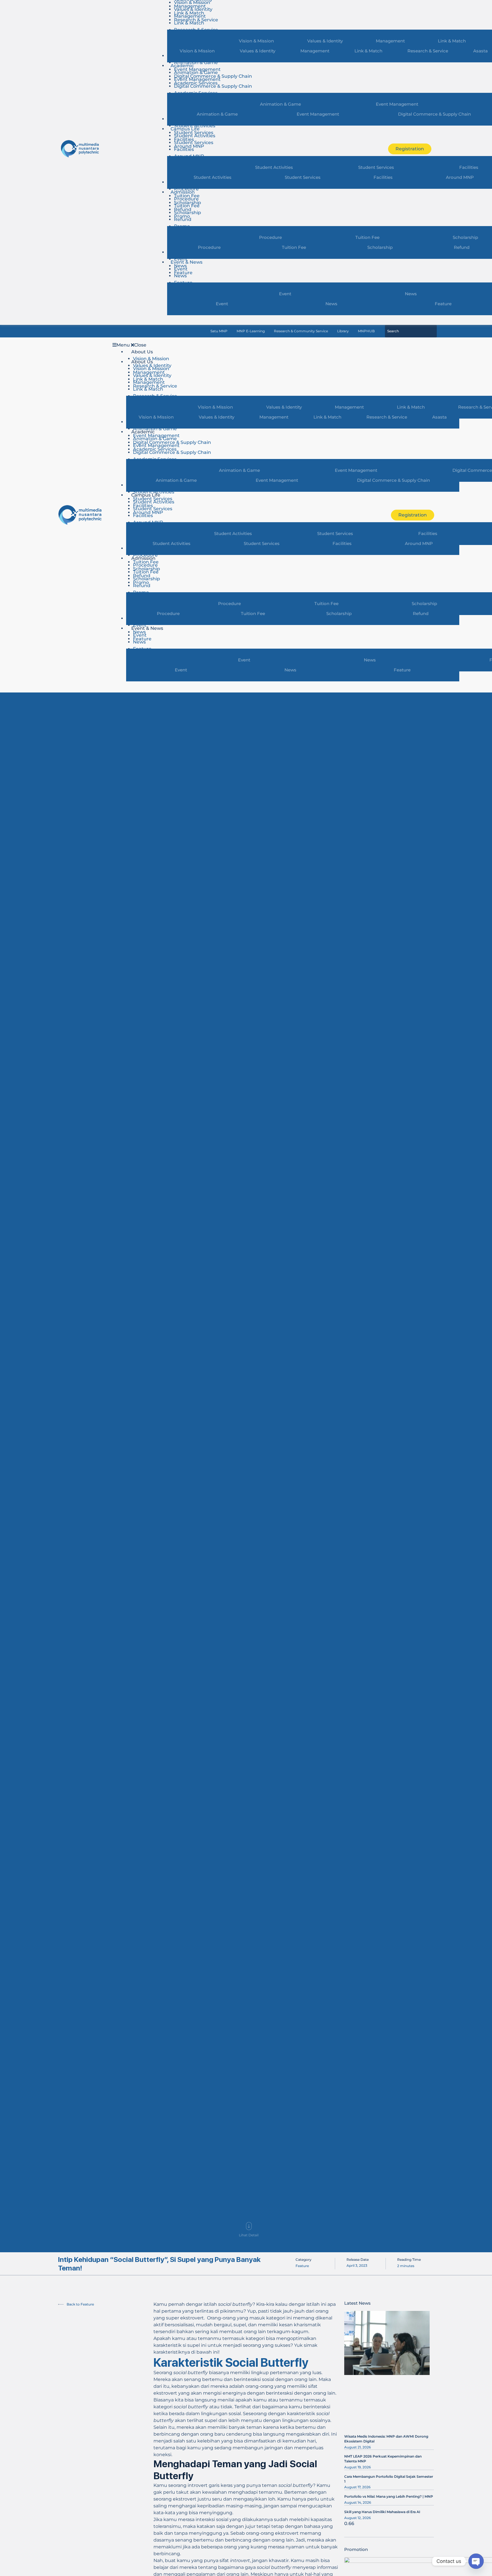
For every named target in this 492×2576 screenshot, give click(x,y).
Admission (183, 192)
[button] (245, 345)
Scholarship (187, 213)
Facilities (184, 149)
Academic (182, 66)
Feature (402, 670)
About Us (142, 352)
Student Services (194, 143)
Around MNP (419, 543)
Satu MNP (219, 331)
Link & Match (189, 23)
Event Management (197, 79)
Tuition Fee (187, 206)
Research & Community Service (301, 331)
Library (343, 331)
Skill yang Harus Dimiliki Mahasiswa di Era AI (382, 2512)
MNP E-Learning (251, 331)
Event (181, 259)
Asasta (439, 417)
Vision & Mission (197, 51)
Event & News (186, 262)
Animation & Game (196, 62)
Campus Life (185, 129)
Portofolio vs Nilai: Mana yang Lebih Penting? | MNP (389, 2496)
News (180, 276)
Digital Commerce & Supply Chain (213, 86)
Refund (183, 219)
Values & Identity (193, 9)
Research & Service (428, 51)
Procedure (186, 189)
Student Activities (195, 126)
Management (190, 16)
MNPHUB (366, 331)
